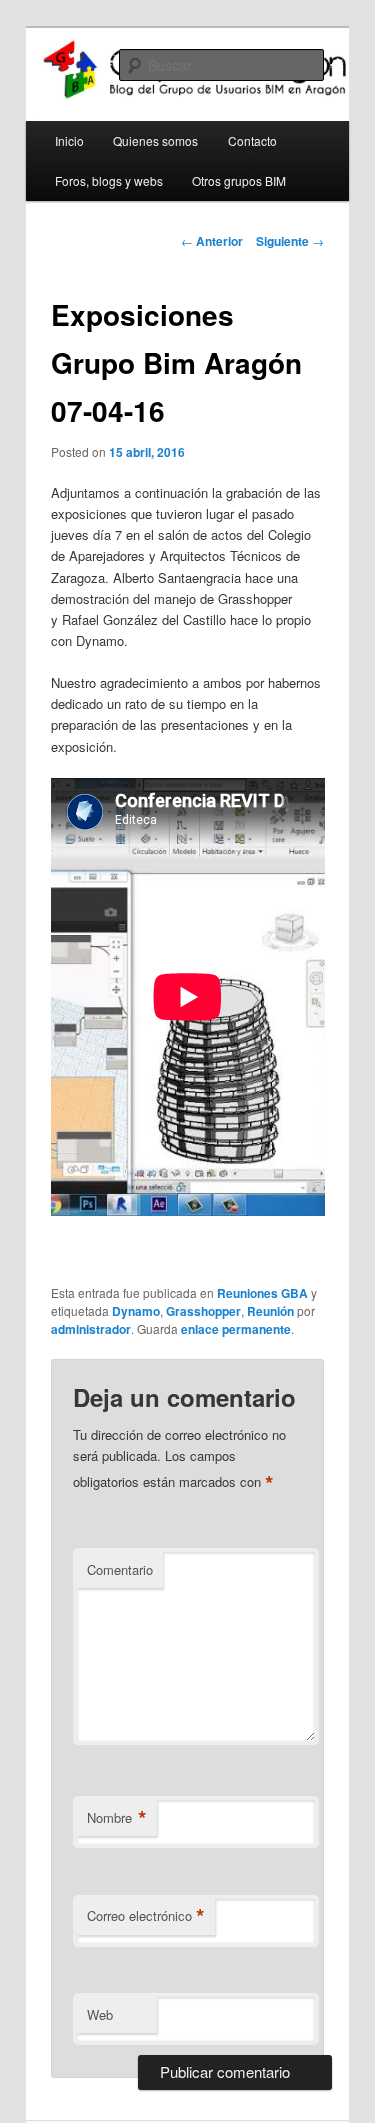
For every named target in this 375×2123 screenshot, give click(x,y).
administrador (91, 1329)
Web (100, 2014)
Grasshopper (203, 1311)
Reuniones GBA (262, 1293)
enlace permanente (236, 1329)
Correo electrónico (146, 1916)
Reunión (270, 1311)
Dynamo (136, 1311)
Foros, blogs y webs (109, 180)
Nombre (117, 1818)
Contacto (252, 140)
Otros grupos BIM (239, 180)
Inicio (69, 140)
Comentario (120, 1569)
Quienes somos (155, 140)
